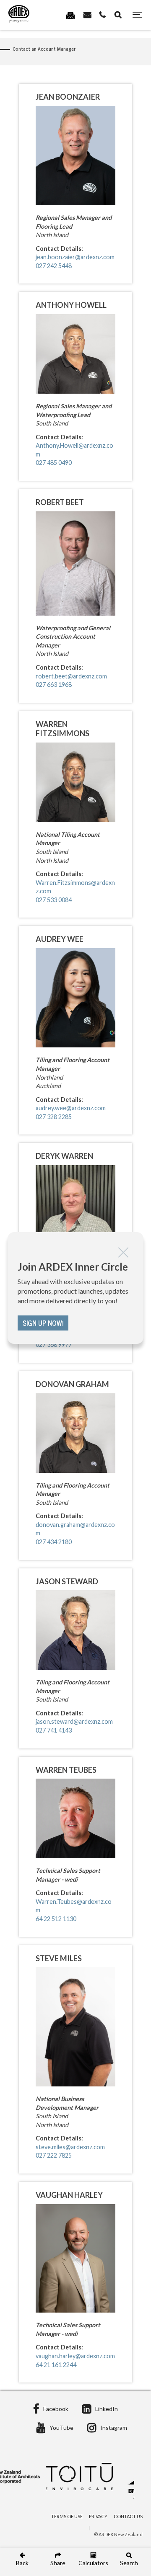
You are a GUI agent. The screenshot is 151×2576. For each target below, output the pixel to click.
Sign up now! (43, 1323)
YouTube (61, 2428)
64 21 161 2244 (56, 2365)
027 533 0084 (54, 900)
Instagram (114, 2428)
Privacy (98, 2516)
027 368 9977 (54, 1345)
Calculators (93, 2563)
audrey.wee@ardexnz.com (71, 1108)
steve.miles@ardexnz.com (70, 2147)
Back (22, 2563)
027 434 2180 (54, 1542)
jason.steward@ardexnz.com (74, 1721)
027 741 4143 (54, 1730)
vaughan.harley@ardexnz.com (75, 2356)
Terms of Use (67, 2516)
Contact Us (128, 2516)
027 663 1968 (54, 685)
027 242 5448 (54, 266)
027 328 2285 (54, 1117)
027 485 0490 (54, 463)
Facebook (56, 2409)
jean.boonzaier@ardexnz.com (75, 257)
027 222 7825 (54, 2155)
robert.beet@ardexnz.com (71, 676)
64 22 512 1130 (56, 1919)
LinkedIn (107, 2409)
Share (58, 2563)
